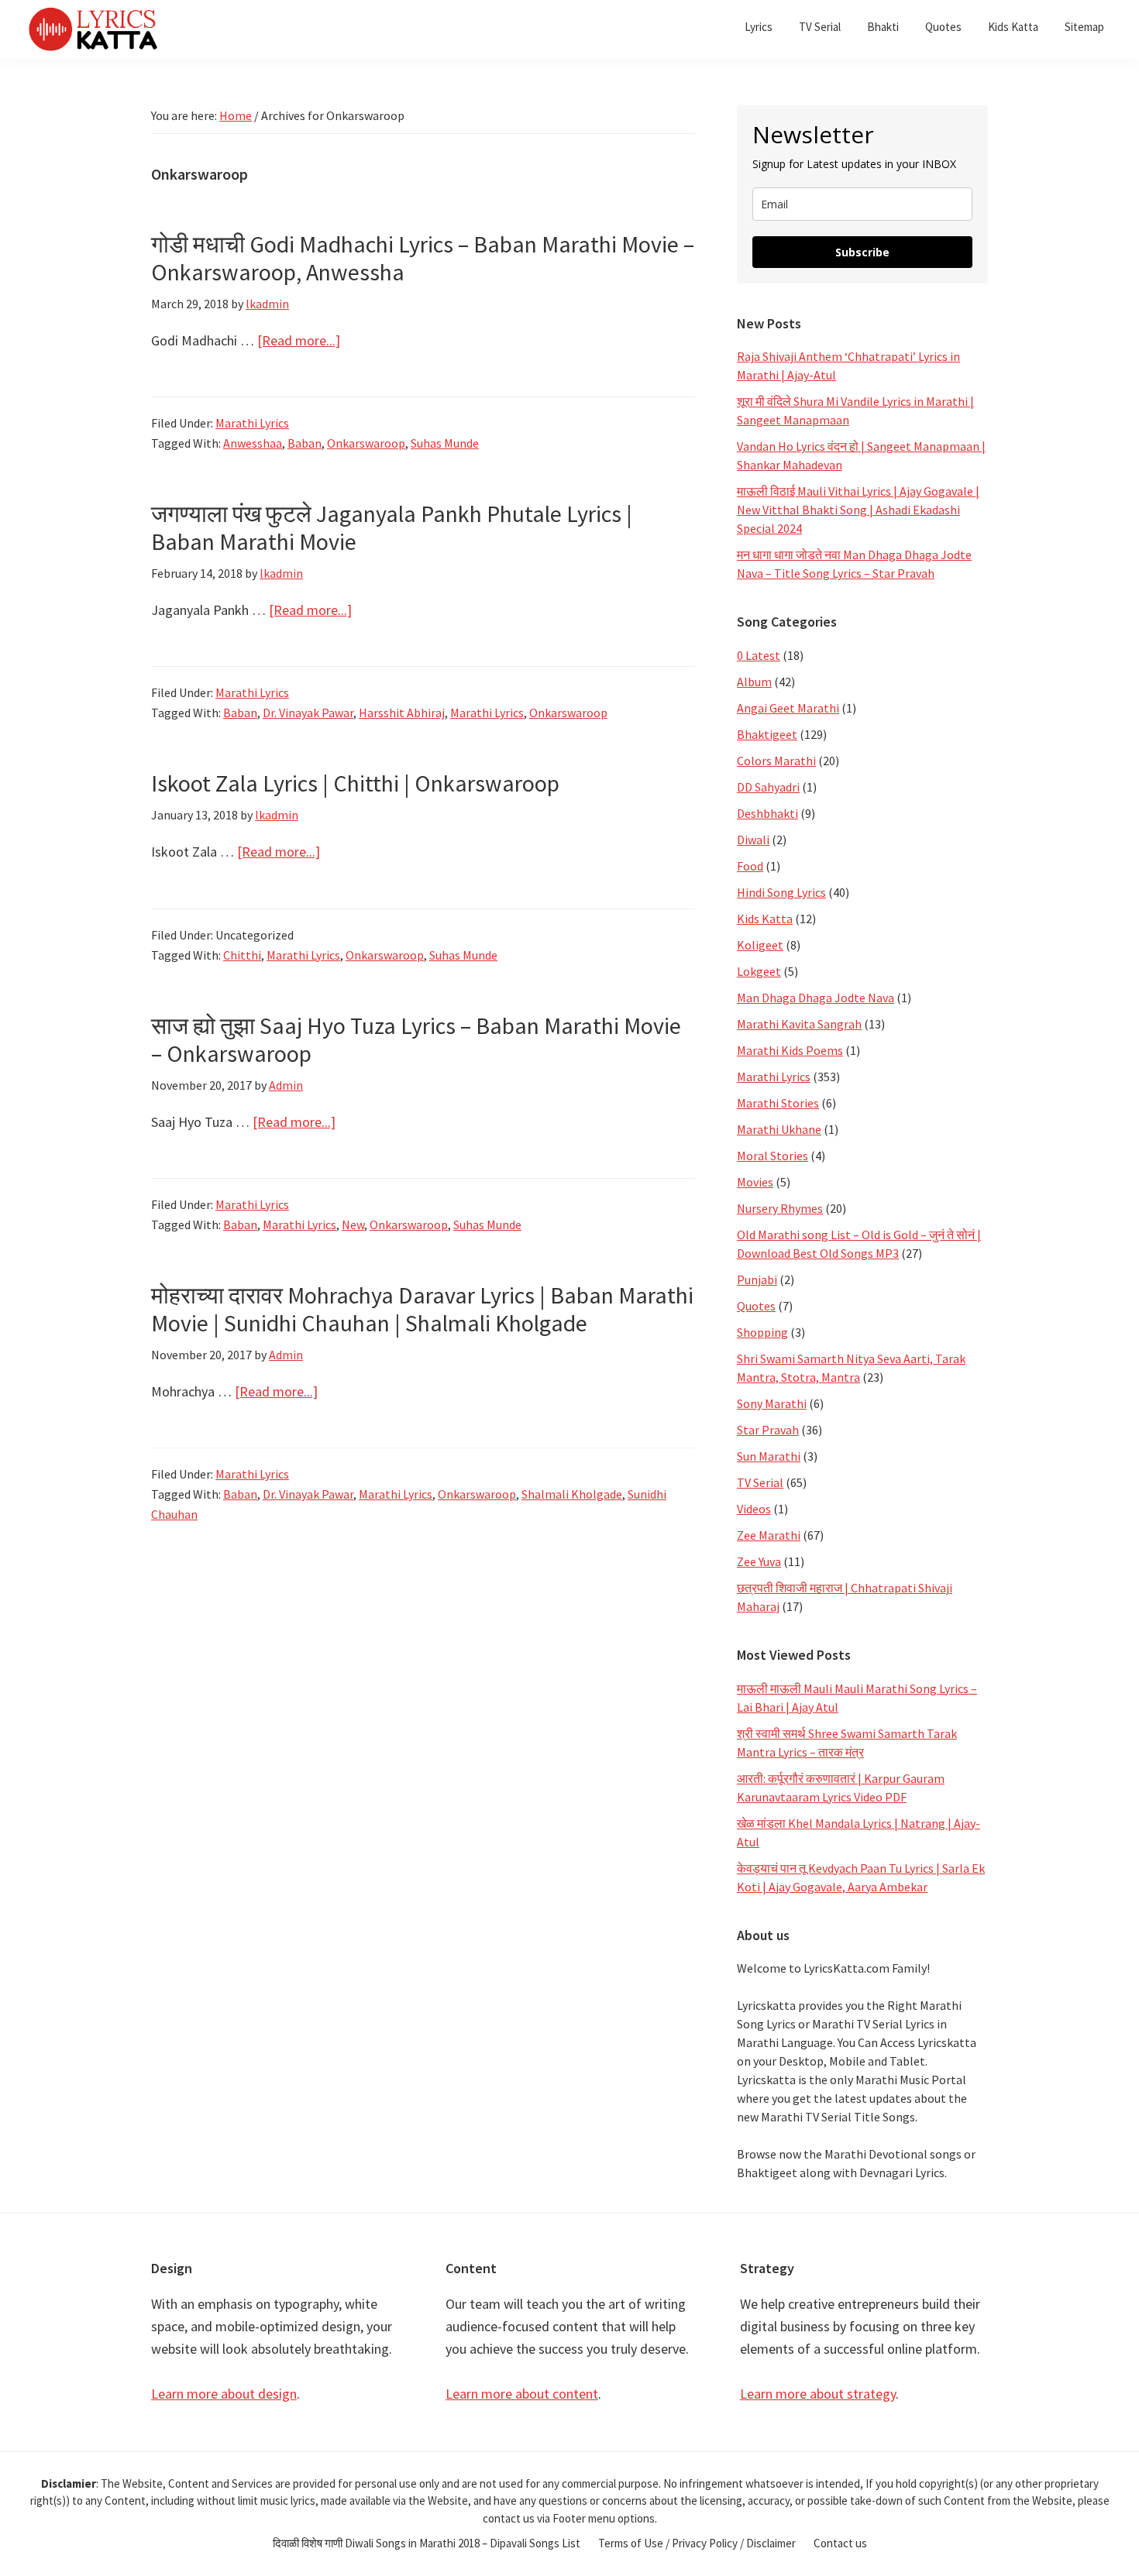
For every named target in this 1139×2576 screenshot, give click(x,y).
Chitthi (242, 955)
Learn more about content (522, 2394)
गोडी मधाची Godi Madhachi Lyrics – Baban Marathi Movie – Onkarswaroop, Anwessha (423, 258)
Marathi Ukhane (779, 1129)
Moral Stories (773, 1156)
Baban (305, 443)
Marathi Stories (778, 1103)
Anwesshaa (253, 443)
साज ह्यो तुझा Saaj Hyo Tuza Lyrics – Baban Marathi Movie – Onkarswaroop (416, 1039)
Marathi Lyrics (252, 423)
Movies (755, 1182)
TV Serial (760, 1482)
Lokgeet (759, 971)
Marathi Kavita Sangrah (799, 1024)
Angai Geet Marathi (788, 708)
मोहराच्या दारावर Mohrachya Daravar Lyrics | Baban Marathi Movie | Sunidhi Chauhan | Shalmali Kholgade (422, 1309)
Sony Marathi (772, 1403)
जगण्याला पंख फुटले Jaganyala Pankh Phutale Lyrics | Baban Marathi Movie (392, 527)
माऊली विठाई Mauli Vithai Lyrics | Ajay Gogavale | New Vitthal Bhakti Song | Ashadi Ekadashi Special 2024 (858, 510)
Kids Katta (765, 919)
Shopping (762, 1332)
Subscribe (862, 252)
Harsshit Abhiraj (402, 713)
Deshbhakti (767, 813)
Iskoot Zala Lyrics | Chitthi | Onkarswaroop (355, 783)
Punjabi (757, 1279)
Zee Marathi (769, 1535)
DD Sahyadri (768, 787)
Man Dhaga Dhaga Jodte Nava (816, 998)
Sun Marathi (769, 1456)
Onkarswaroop (366, 443)
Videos (754, 1509)
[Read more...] (299, 341)
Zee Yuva (759, 1561)
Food (750, 866)
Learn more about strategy (818, 2394)
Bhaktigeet (767, 734)
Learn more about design (224, 2394)
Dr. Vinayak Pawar (308, 713)
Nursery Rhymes (780, 1208)
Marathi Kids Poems (790, 1050)
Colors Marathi (776, 761)
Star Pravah (768, 1430)
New (353, 1224)
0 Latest (759, 655)
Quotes (756, 1306)
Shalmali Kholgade (572, 1494)
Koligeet (760, 945)
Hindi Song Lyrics (781, 892)
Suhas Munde (445, 443)
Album (754, 682)
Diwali (753, 840)
